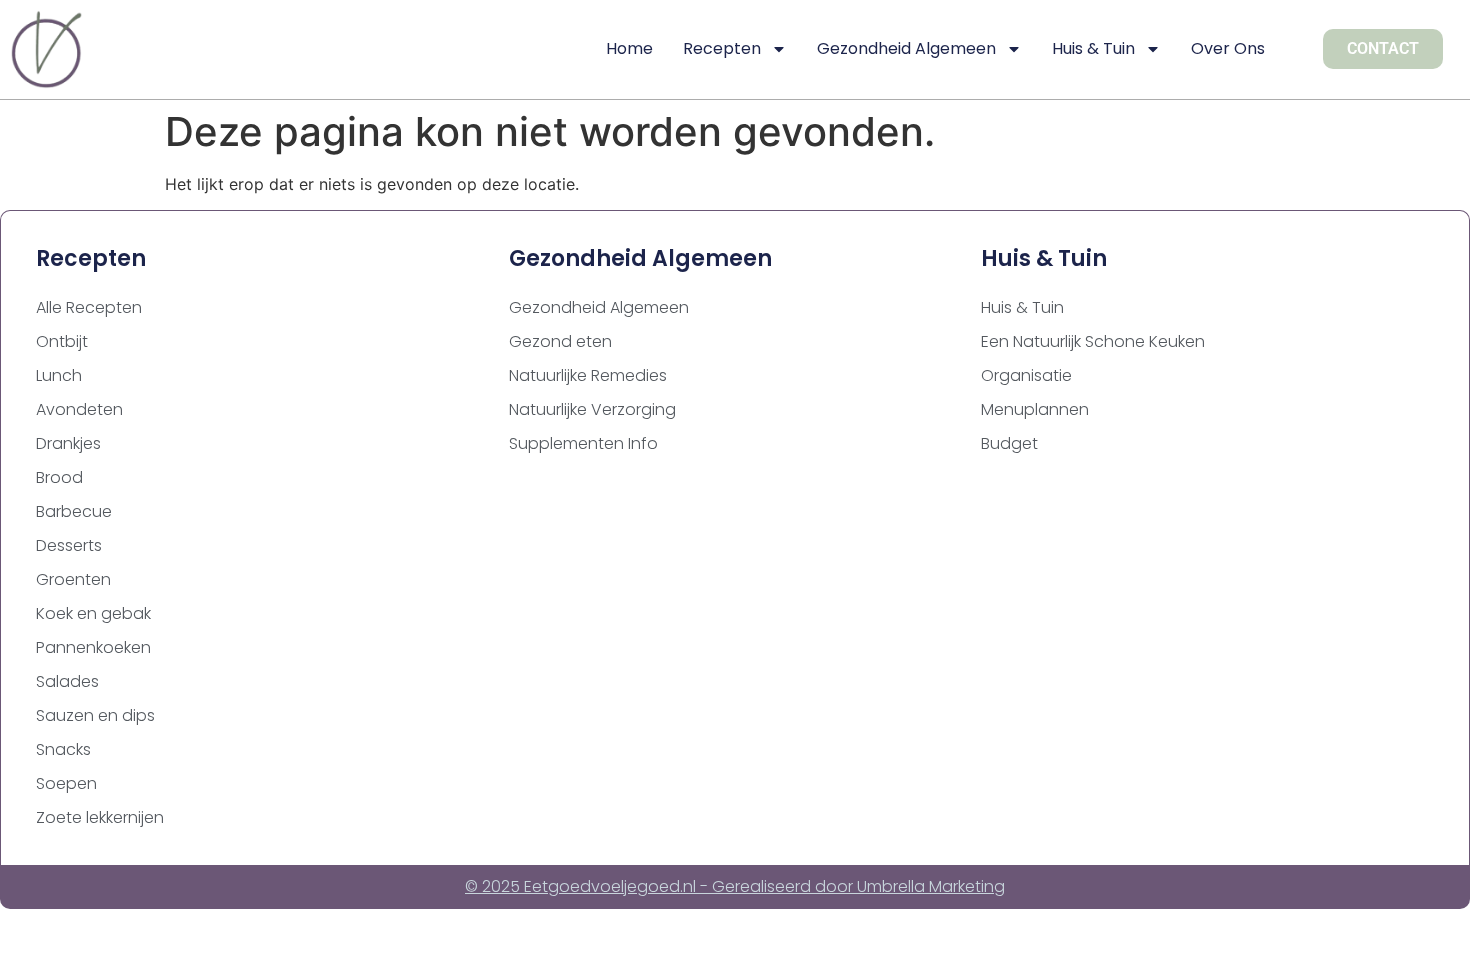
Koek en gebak (93, 613)
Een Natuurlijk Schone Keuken (1093, 341)
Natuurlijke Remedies (588, 375)
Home (629, 48)
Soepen (66, 783)
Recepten (722, 48)
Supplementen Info (583, 443)
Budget (1009, 443)
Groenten (73, 579)
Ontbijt (62, 341)
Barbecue (74, 511)
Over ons (1228, 48)
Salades (67, 681)
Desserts (69, 545)
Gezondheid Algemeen (906, 48)
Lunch (59, 375)
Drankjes (68, 443)
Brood (59, 477)
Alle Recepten (89, 307)
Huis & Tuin (1093, 48)
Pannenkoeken (93, 647)
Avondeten (79, 409)
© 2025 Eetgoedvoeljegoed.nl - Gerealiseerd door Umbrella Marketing (735, 886)
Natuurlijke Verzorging (592, 409)
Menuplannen (1035, 409)
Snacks (63, 749)
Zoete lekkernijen (100, 817)
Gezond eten (560, 341)
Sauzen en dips (95, 715)
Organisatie (1026, 375)
